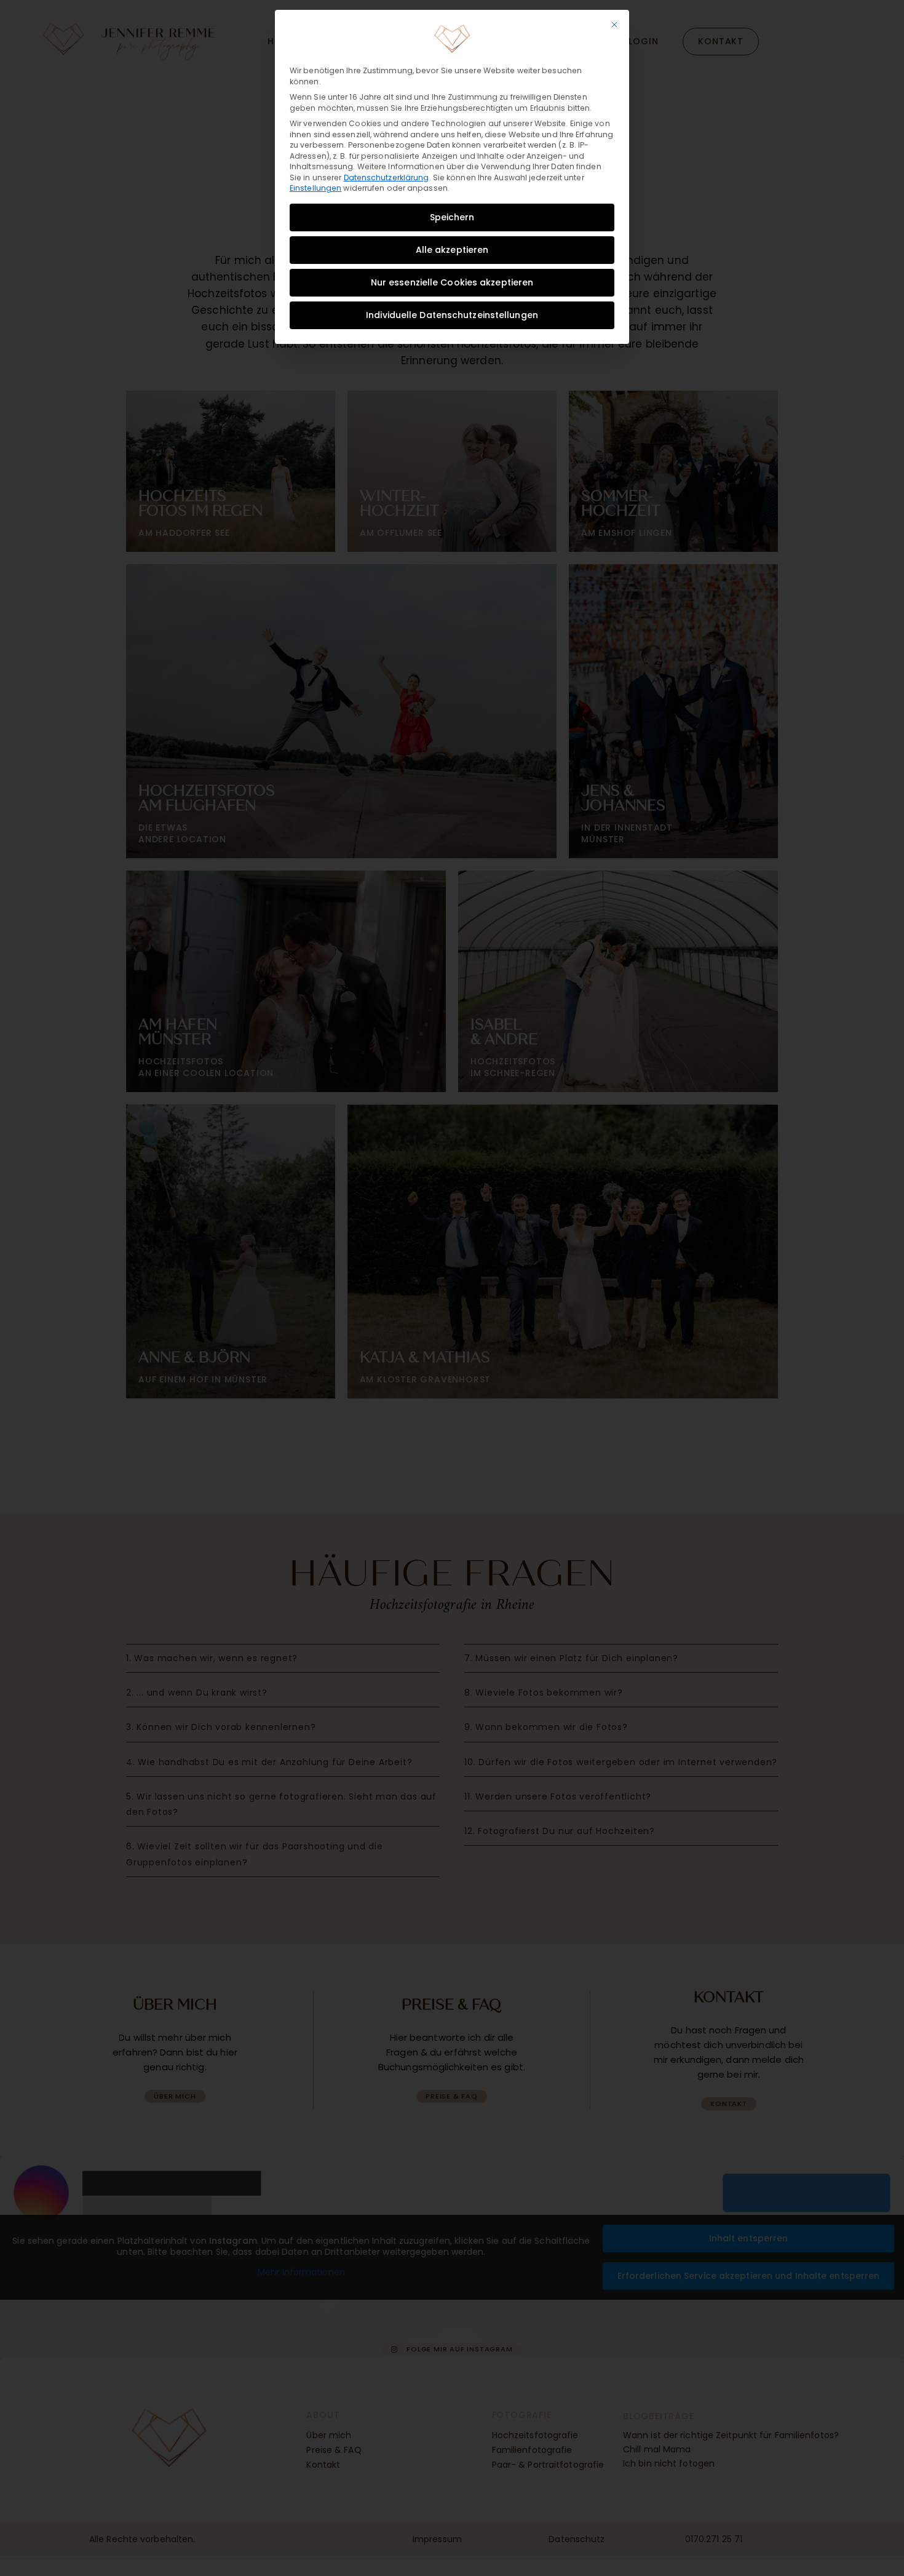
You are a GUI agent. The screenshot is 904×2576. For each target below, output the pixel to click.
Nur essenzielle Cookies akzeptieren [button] (452, 282)
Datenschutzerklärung (387, 177)
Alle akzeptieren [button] (452, 250)
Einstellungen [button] (315, 188)
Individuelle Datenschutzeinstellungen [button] (452, 315)
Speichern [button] (452, 217)
